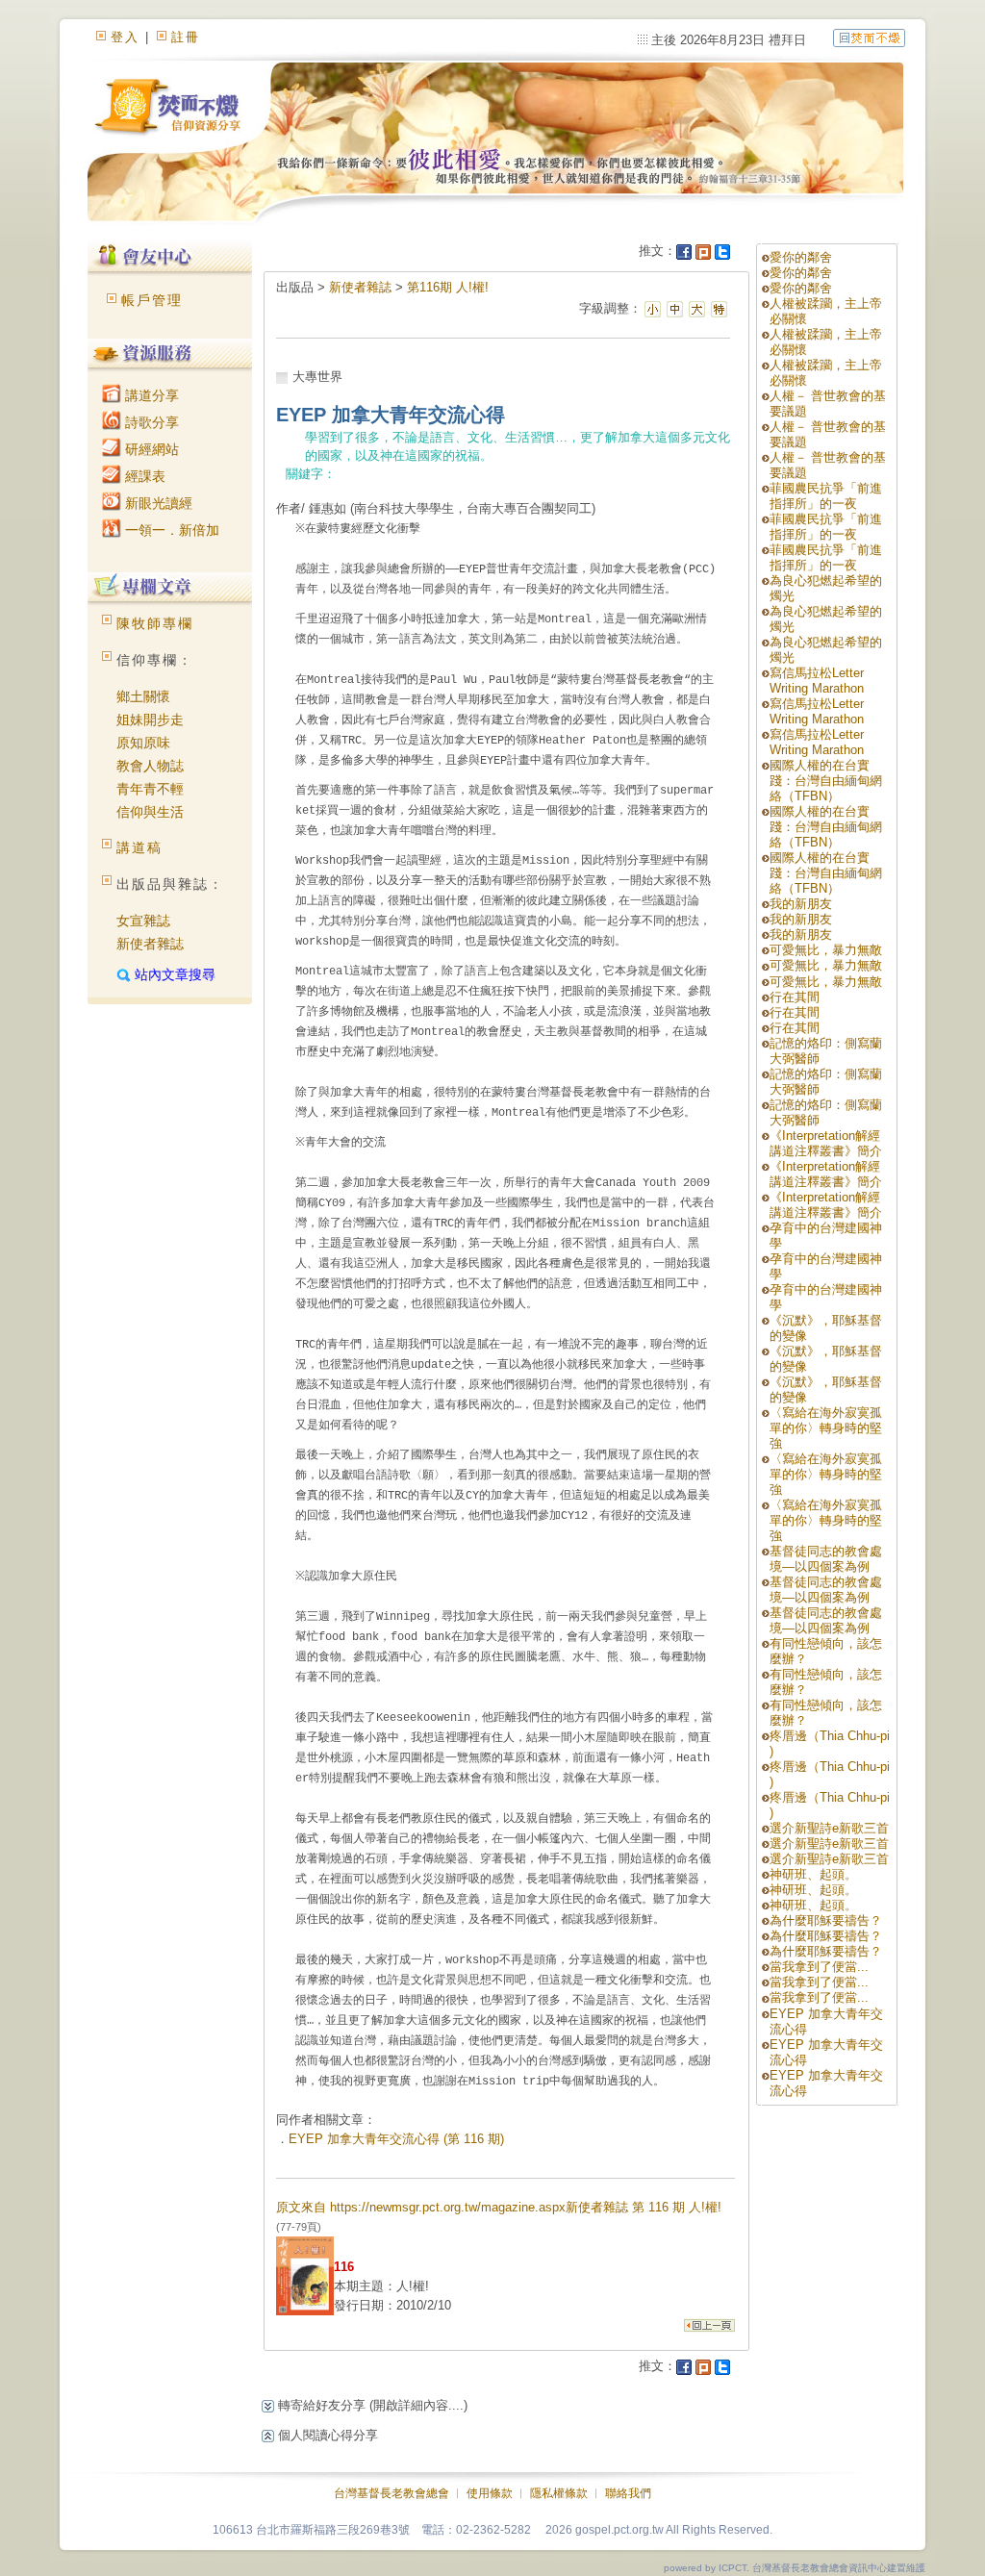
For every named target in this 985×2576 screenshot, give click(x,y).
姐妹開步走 (150, 720)
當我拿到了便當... (819, 1967)
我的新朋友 (801, 904)
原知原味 (143, 743)
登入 (125, 37)
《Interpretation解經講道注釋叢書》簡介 (826, 1143)
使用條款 (490, 2493)
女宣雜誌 (143, 921)
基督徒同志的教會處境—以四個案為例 (826, 1559)
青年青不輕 (150, 789)
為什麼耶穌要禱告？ (826, 1920)
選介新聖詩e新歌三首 (829, 1828)
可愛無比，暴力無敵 (826, 950)
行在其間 (795, 997)
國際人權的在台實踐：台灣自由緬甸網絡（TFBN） (826, 781)
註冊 (186, 37)
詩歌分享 (150, 422)
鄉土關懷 (143, 696)
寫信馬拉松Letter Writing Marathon (817, 681)
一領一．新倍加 (170, 530)
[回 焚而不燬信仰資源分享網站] (869, 37)
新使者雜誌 (150, 944)
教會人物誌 (150, 766)
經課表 (143, 476)
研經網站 (150, 449)
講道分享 (150, 395)
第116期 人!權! (448, 287)
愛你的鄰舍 (801, 257)
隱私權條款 (559, 2493)
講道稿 (139, 847)
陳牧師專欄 (155, 623)
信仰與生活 (150, 812)
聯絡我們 (628, 2493)
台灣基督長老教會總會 (391, 2493)
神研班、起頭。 (813, 1874)
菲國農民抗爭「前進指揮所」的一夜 (826, 496)
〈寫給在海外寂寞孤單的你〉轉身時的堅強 (826, 1428)
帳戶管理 (152, 300)
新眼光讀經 (157, 503)
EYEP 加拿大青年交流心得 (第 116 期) (396, 2139)
